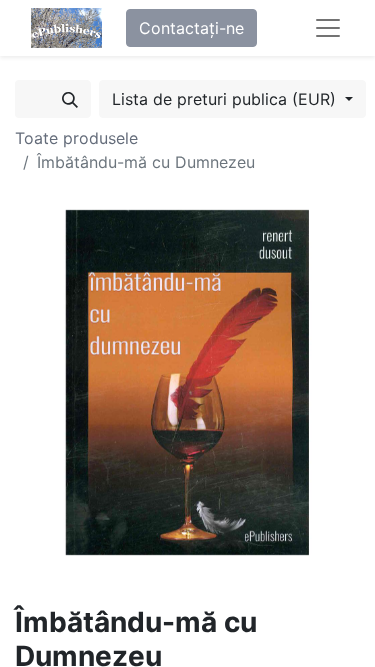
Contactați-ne (191, 28)
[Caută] (70, 99)
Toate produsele (76, 138)
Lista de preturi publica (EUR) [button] (226, 99)
